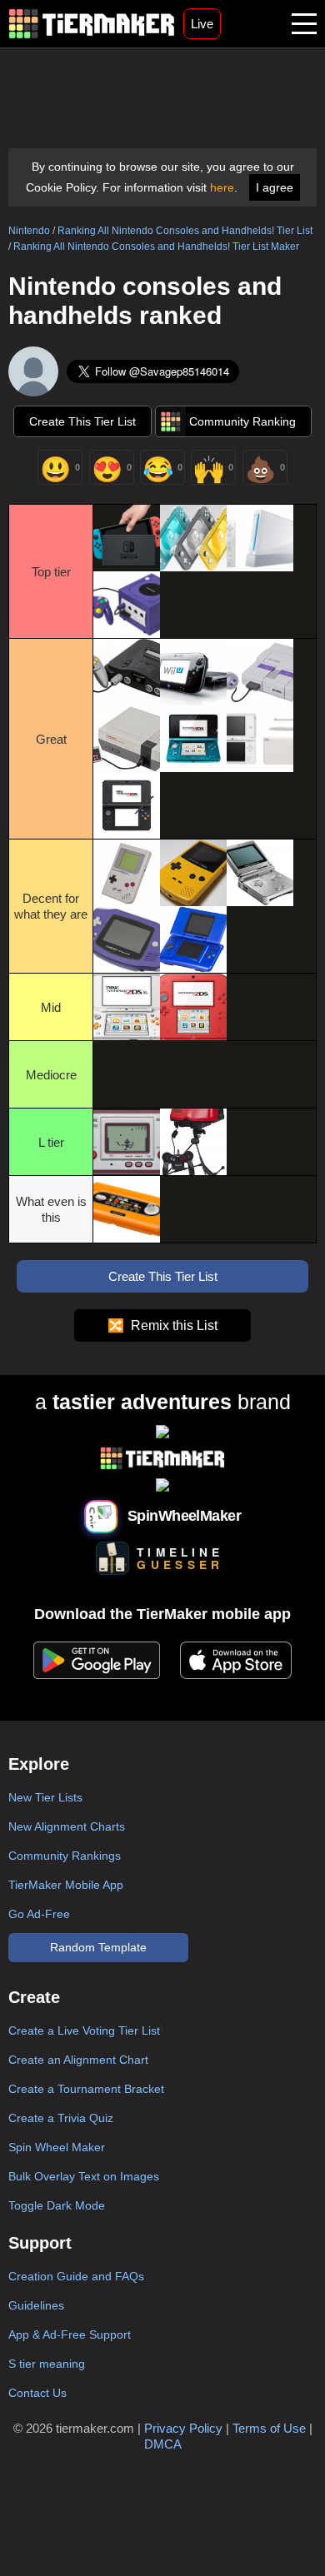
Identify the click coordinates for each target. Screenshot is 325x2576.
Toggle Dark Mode (57, 2205)
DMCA (163, 2444)
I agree (275, 187)
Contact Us (37, 2393)
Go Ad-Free (39, 1914)
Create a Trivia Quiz (61, 2118)
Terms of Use (269, 2428)
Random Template (98, 1947)
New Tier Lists (45, 1797)
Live (202, 24)
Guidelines (36, 2305)
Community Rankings (65, 1856)
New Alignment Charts (67, 1826)
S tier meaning (47, 2364)
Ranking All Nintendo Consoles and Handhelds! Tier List (185, 231)
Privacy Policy (183, 2428)
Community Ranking (242, 421)
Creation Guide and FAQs (76, 2276)
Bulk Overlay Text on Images (84, 2176)
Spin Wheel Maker (57, 2147)
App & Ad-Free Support (70, 2334)
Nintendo (29, 231)
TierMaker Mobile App (66, 1885)
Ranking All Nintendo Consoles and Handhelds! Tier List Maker (156, 247)
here (222, 187)
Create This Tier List (82, 421)
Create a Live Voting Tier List (84, 2030)
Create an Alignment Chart (78, 2060)
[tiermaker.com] (92, 24)
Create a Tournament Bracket (86, 2089)
